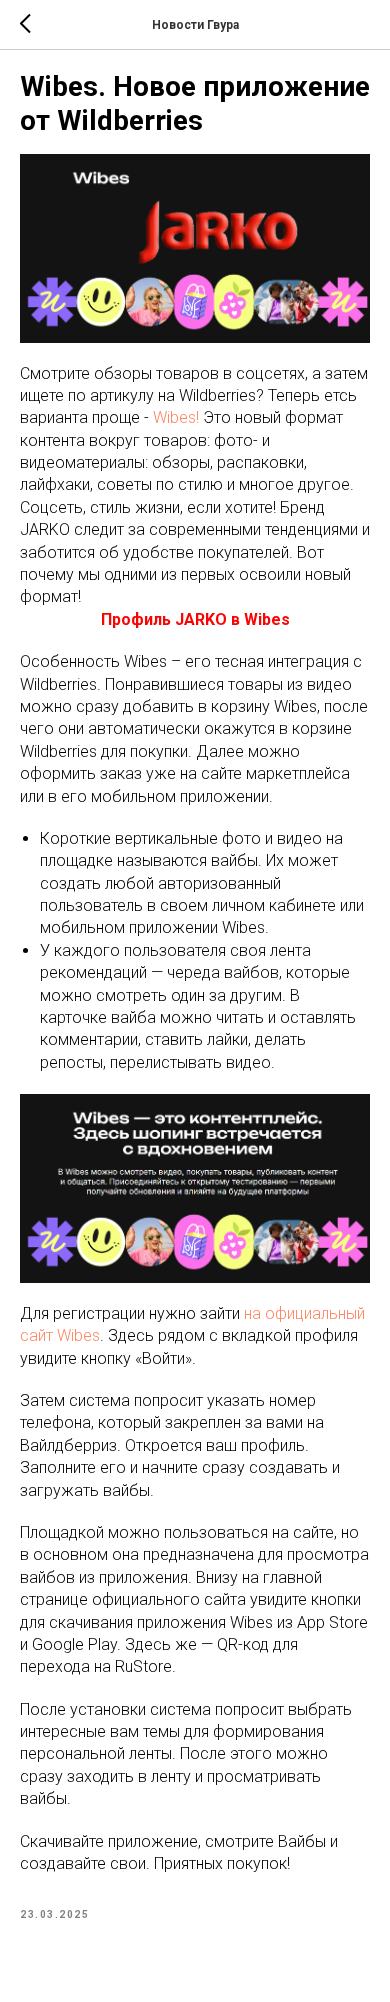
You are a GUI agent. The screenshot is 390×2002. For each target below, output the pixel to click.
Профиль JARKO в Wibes (195, 619)
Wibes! (178, 417)
